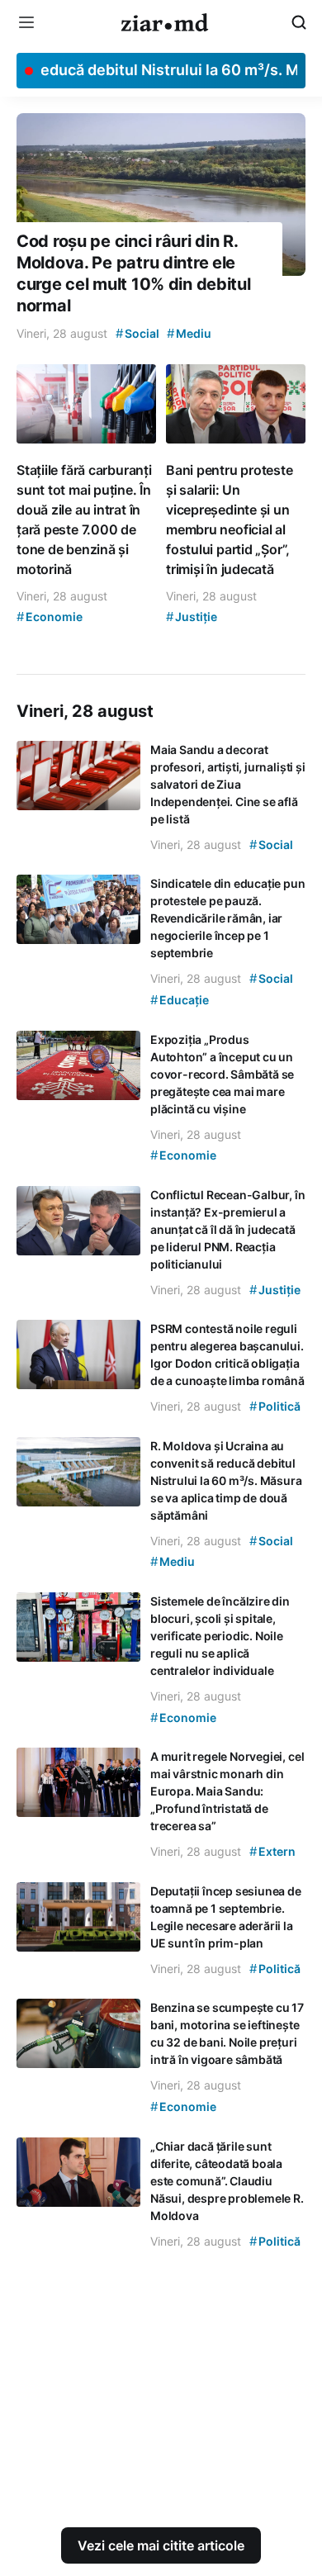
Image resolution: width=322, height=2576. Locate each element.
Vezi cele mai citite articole (161, 2545)
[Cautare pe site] (299, 22)
